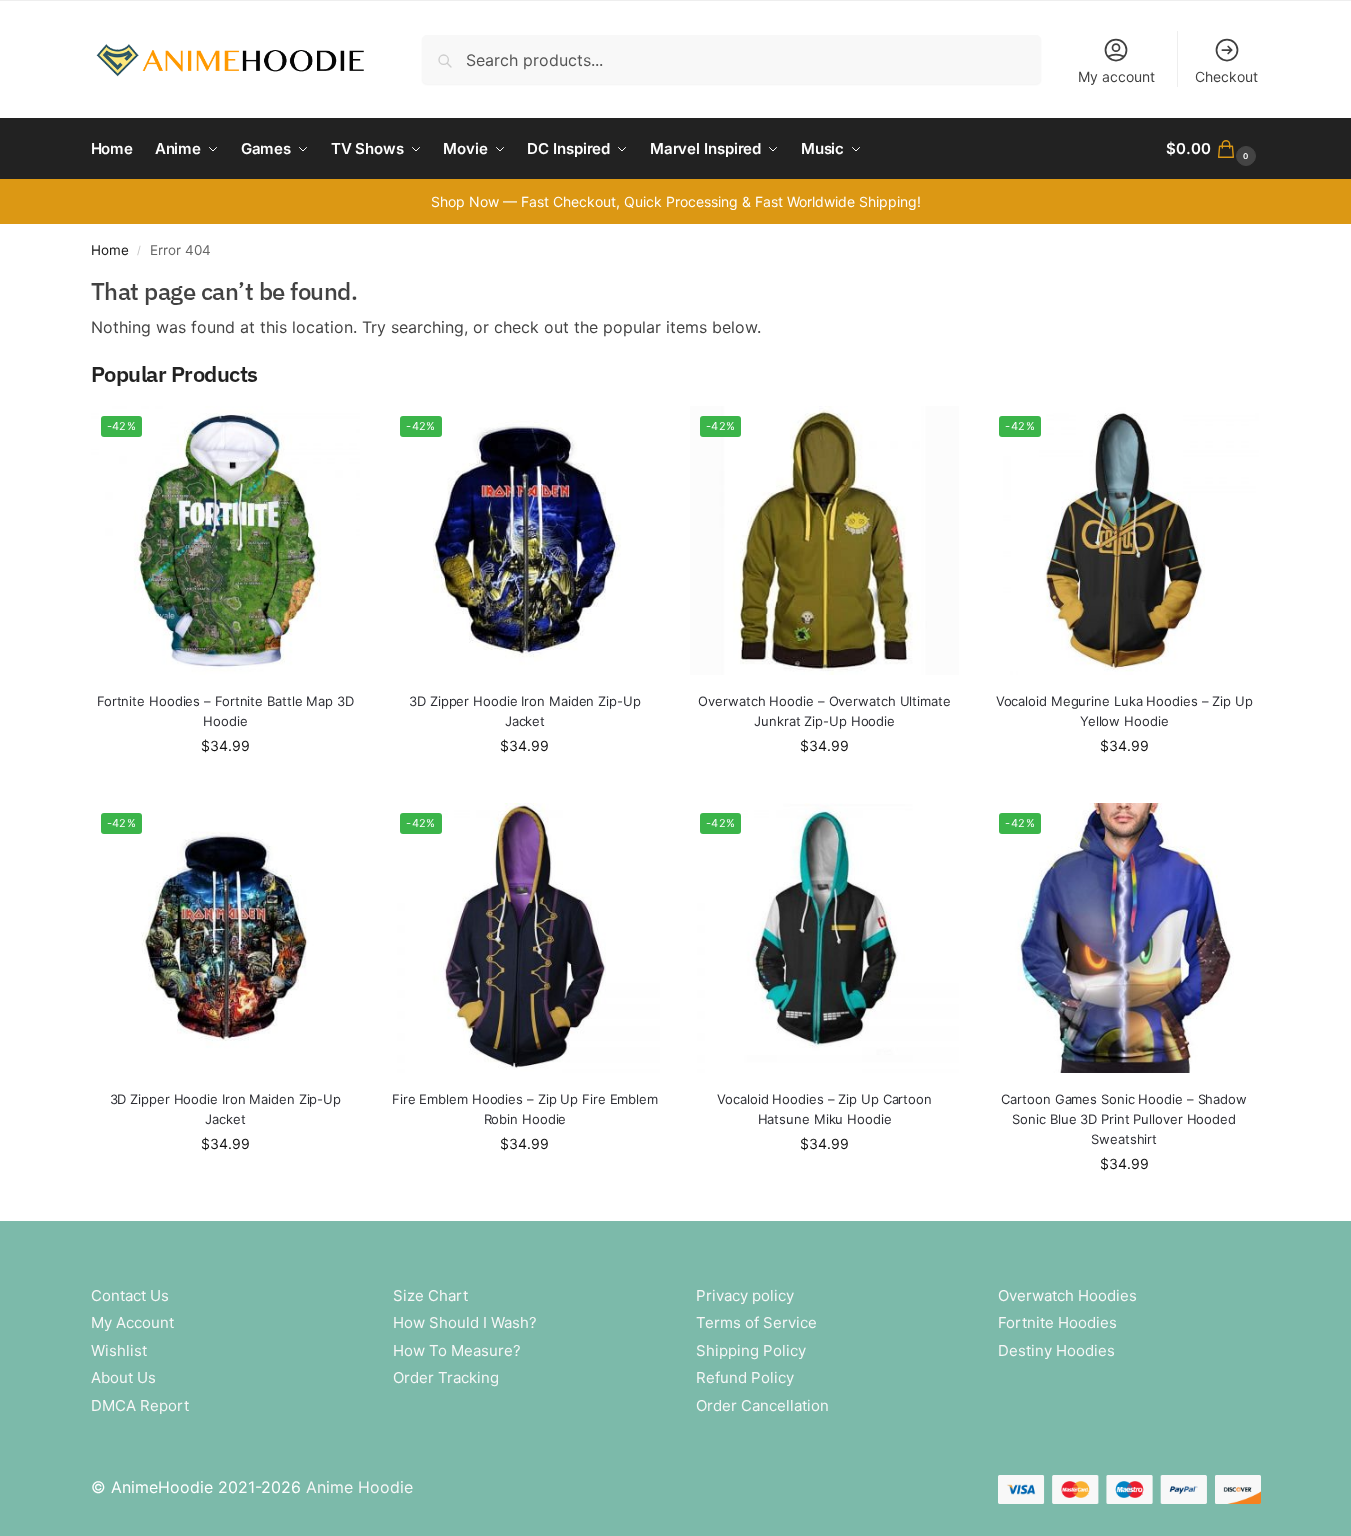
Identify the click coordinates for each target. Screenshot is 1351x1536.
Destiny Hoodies (1056, 1350)
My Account (132, 1322)
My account (1116, 76)
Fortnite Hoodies (1057, 1322)
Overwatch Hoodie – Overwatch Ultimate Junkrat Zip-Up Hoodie (824, 711)
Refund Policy (745, 1377)
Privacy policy (745, 1295)
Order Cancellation (762, 1405)
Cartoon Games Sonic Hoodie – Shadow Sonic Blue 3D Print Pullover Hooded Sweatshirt (1124, 1119)
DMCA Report (140, 1405)
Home (110, 250)
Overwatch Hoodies (1067, 1295)
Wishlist (119, 1350)
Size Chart (430, 1295)
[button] (1213, 149)
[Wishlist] (330, 436)
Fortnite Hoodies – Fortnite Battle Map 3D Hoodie (225, 711)
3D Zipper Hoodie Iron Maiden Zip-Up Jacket (525, 711)
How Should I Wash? (465, 1322)
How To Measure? (457, 1350)
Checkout (1226, 76)
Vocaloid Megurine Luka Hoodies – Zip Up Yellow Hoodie (1124, 711)
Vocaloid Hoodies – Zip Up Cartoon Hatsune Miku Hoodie (824, 1109)
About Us (123, 1377)
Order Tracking (446, 1377)
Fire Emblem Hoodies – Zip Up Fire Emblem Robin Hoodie (525, 1109)
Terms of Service (756, 1322)
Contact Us (130, 1295)
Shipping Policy (751, 1350)
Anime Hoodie (359, 1487)
